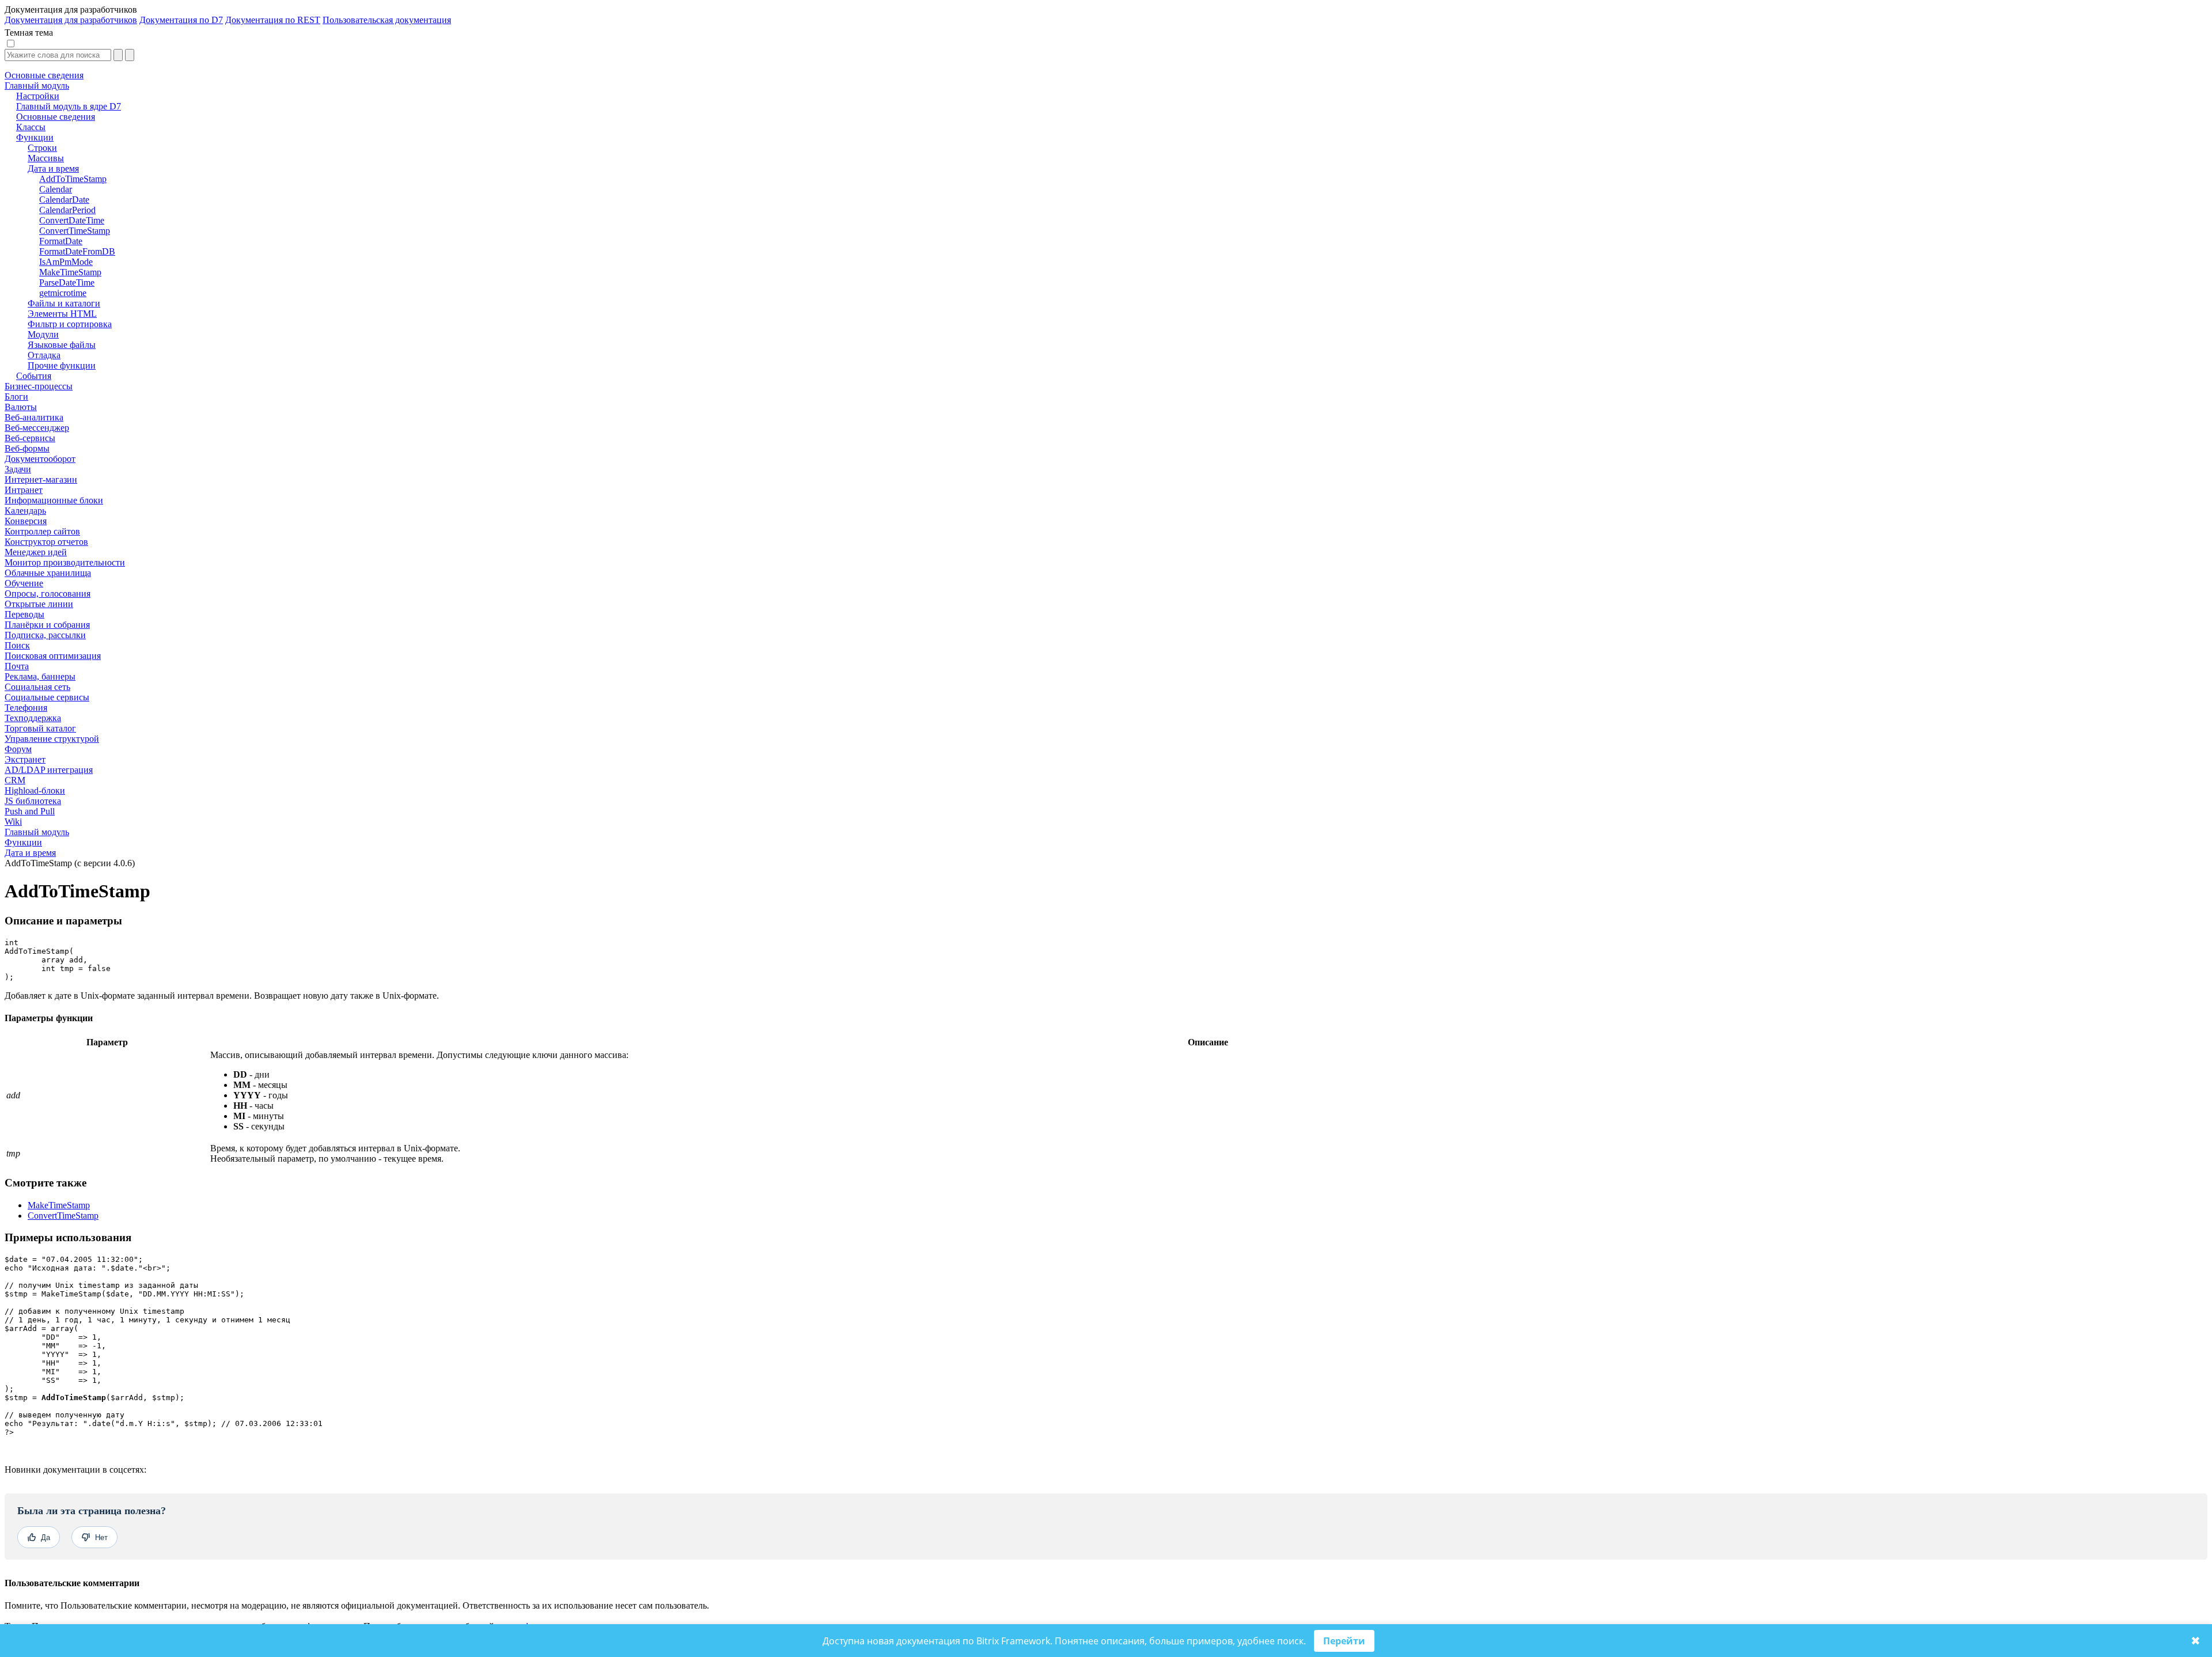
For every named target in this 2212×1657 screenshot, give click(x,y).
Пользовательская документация (387, 20)
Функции (23, 842)
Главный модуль (37, 832)
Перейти (1344, 1641)
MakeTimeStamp (59, 1205)
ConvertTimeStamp (63, 1216)
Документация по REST (273, 20)
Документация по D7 (181, 20)
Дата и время (30, 853)
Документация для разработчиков (71, 20)
